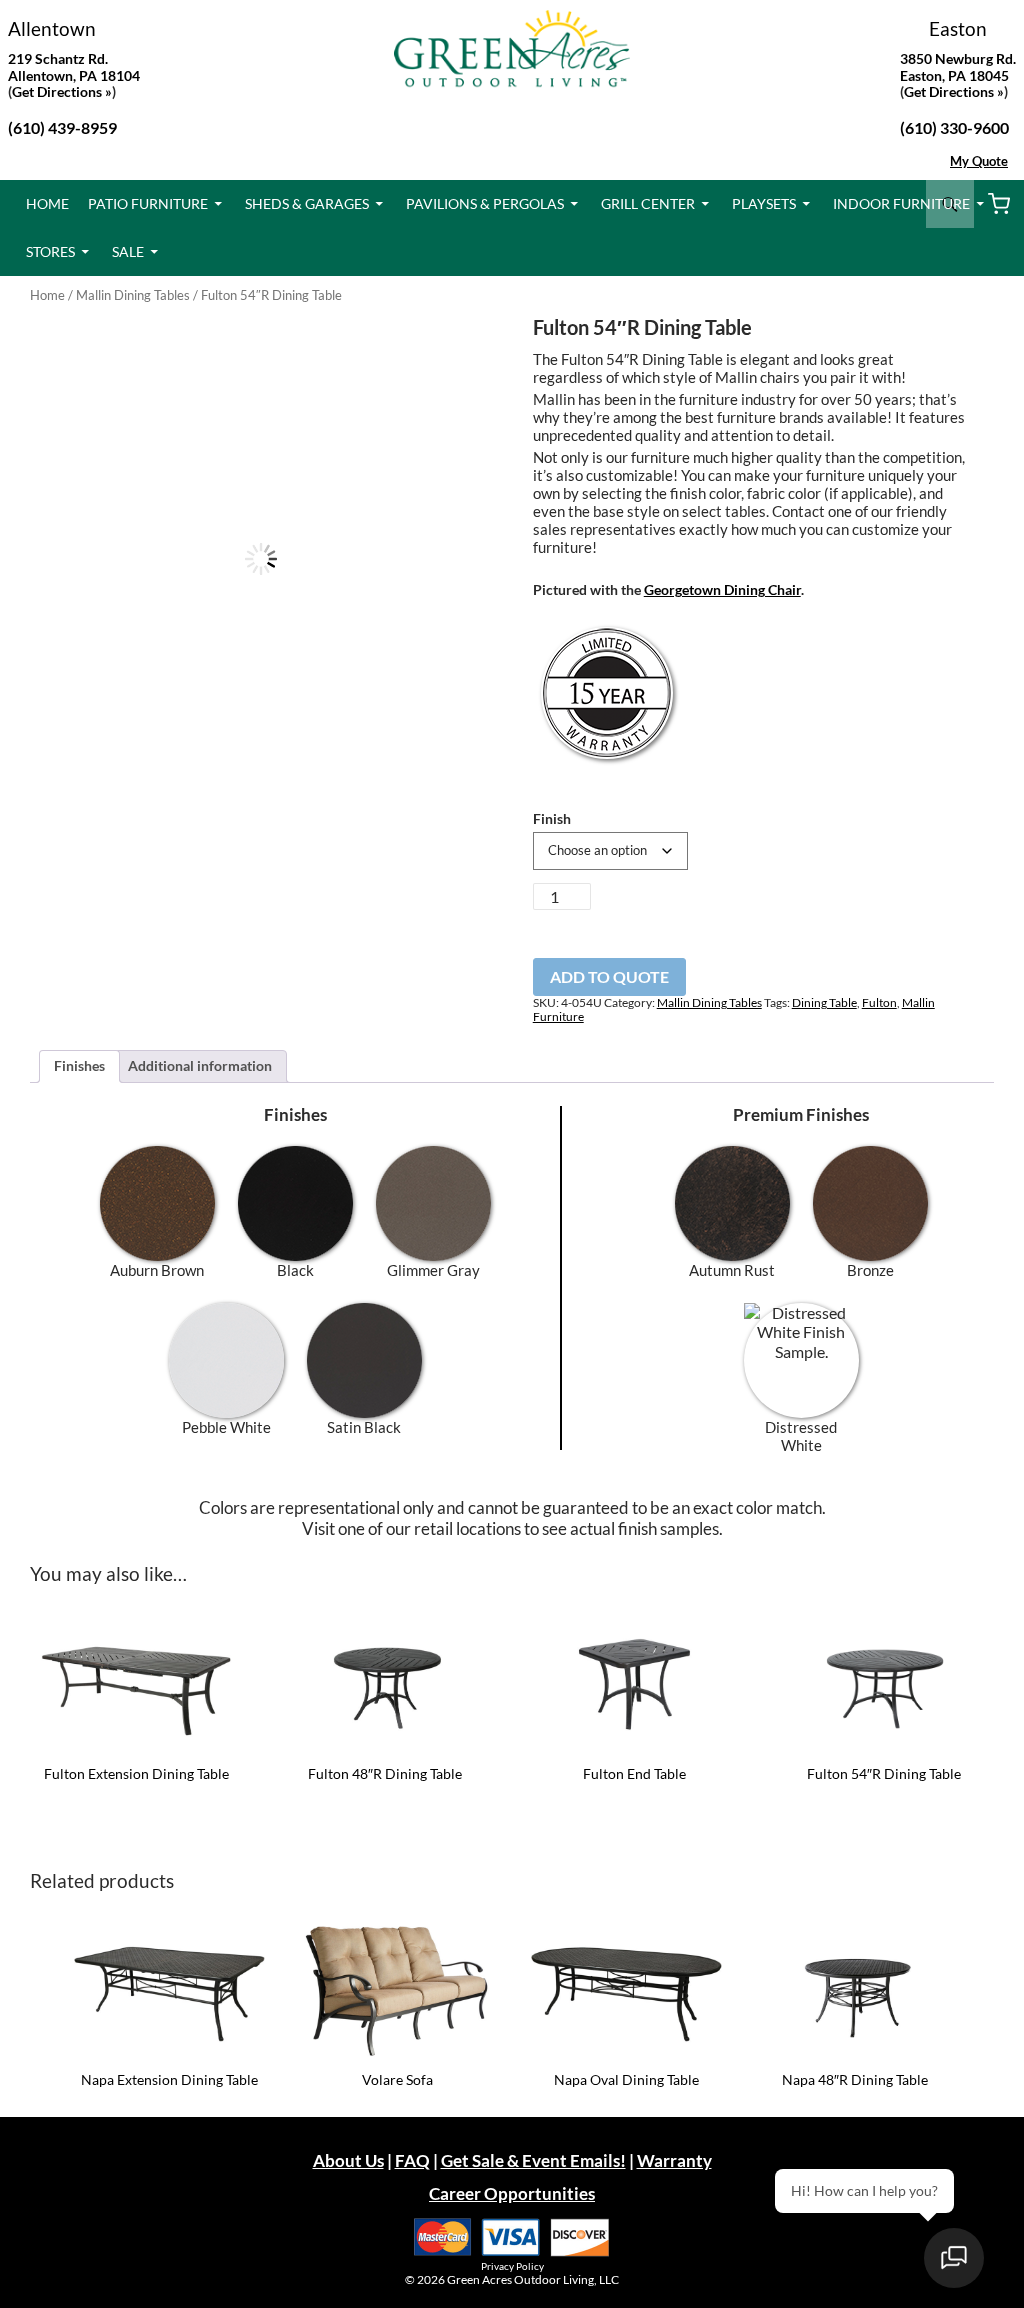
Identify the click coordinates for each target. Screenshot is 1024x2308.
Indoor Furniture (901, 203)
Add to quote (609, 976)
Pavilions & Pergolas (485, 203)
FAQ (412, 2160)
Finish (552, 818)
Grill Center (648, 203)
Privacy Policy (512, 2266)
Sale (128, 251)
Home (47, 203)
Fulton (879, 1002)
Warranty (674, 2160)
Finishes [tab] (79, 1065)
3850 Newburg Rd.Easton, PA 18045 (958, 67)
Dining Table (824, 1002)
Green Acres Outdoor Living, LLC (533, 2279)
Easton (958, 28)
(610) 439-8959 (62, 127)
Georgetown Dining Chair (722, 589)
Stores (50, 251)
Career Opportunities (512, 2193)
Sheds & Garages (307, 203)
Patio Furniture (148, 203)
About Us (348, 2160)
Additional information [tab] (200, 1065)
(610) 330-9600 (954, 127)
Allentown (52, 28)
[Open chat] (954, 2258)
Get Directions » (954, 91)
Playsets (764, 203)
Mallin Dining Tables (133, 295)
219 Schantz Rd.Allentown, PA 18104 (74, 67)
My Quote (979, 161)
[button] (459, 351)
